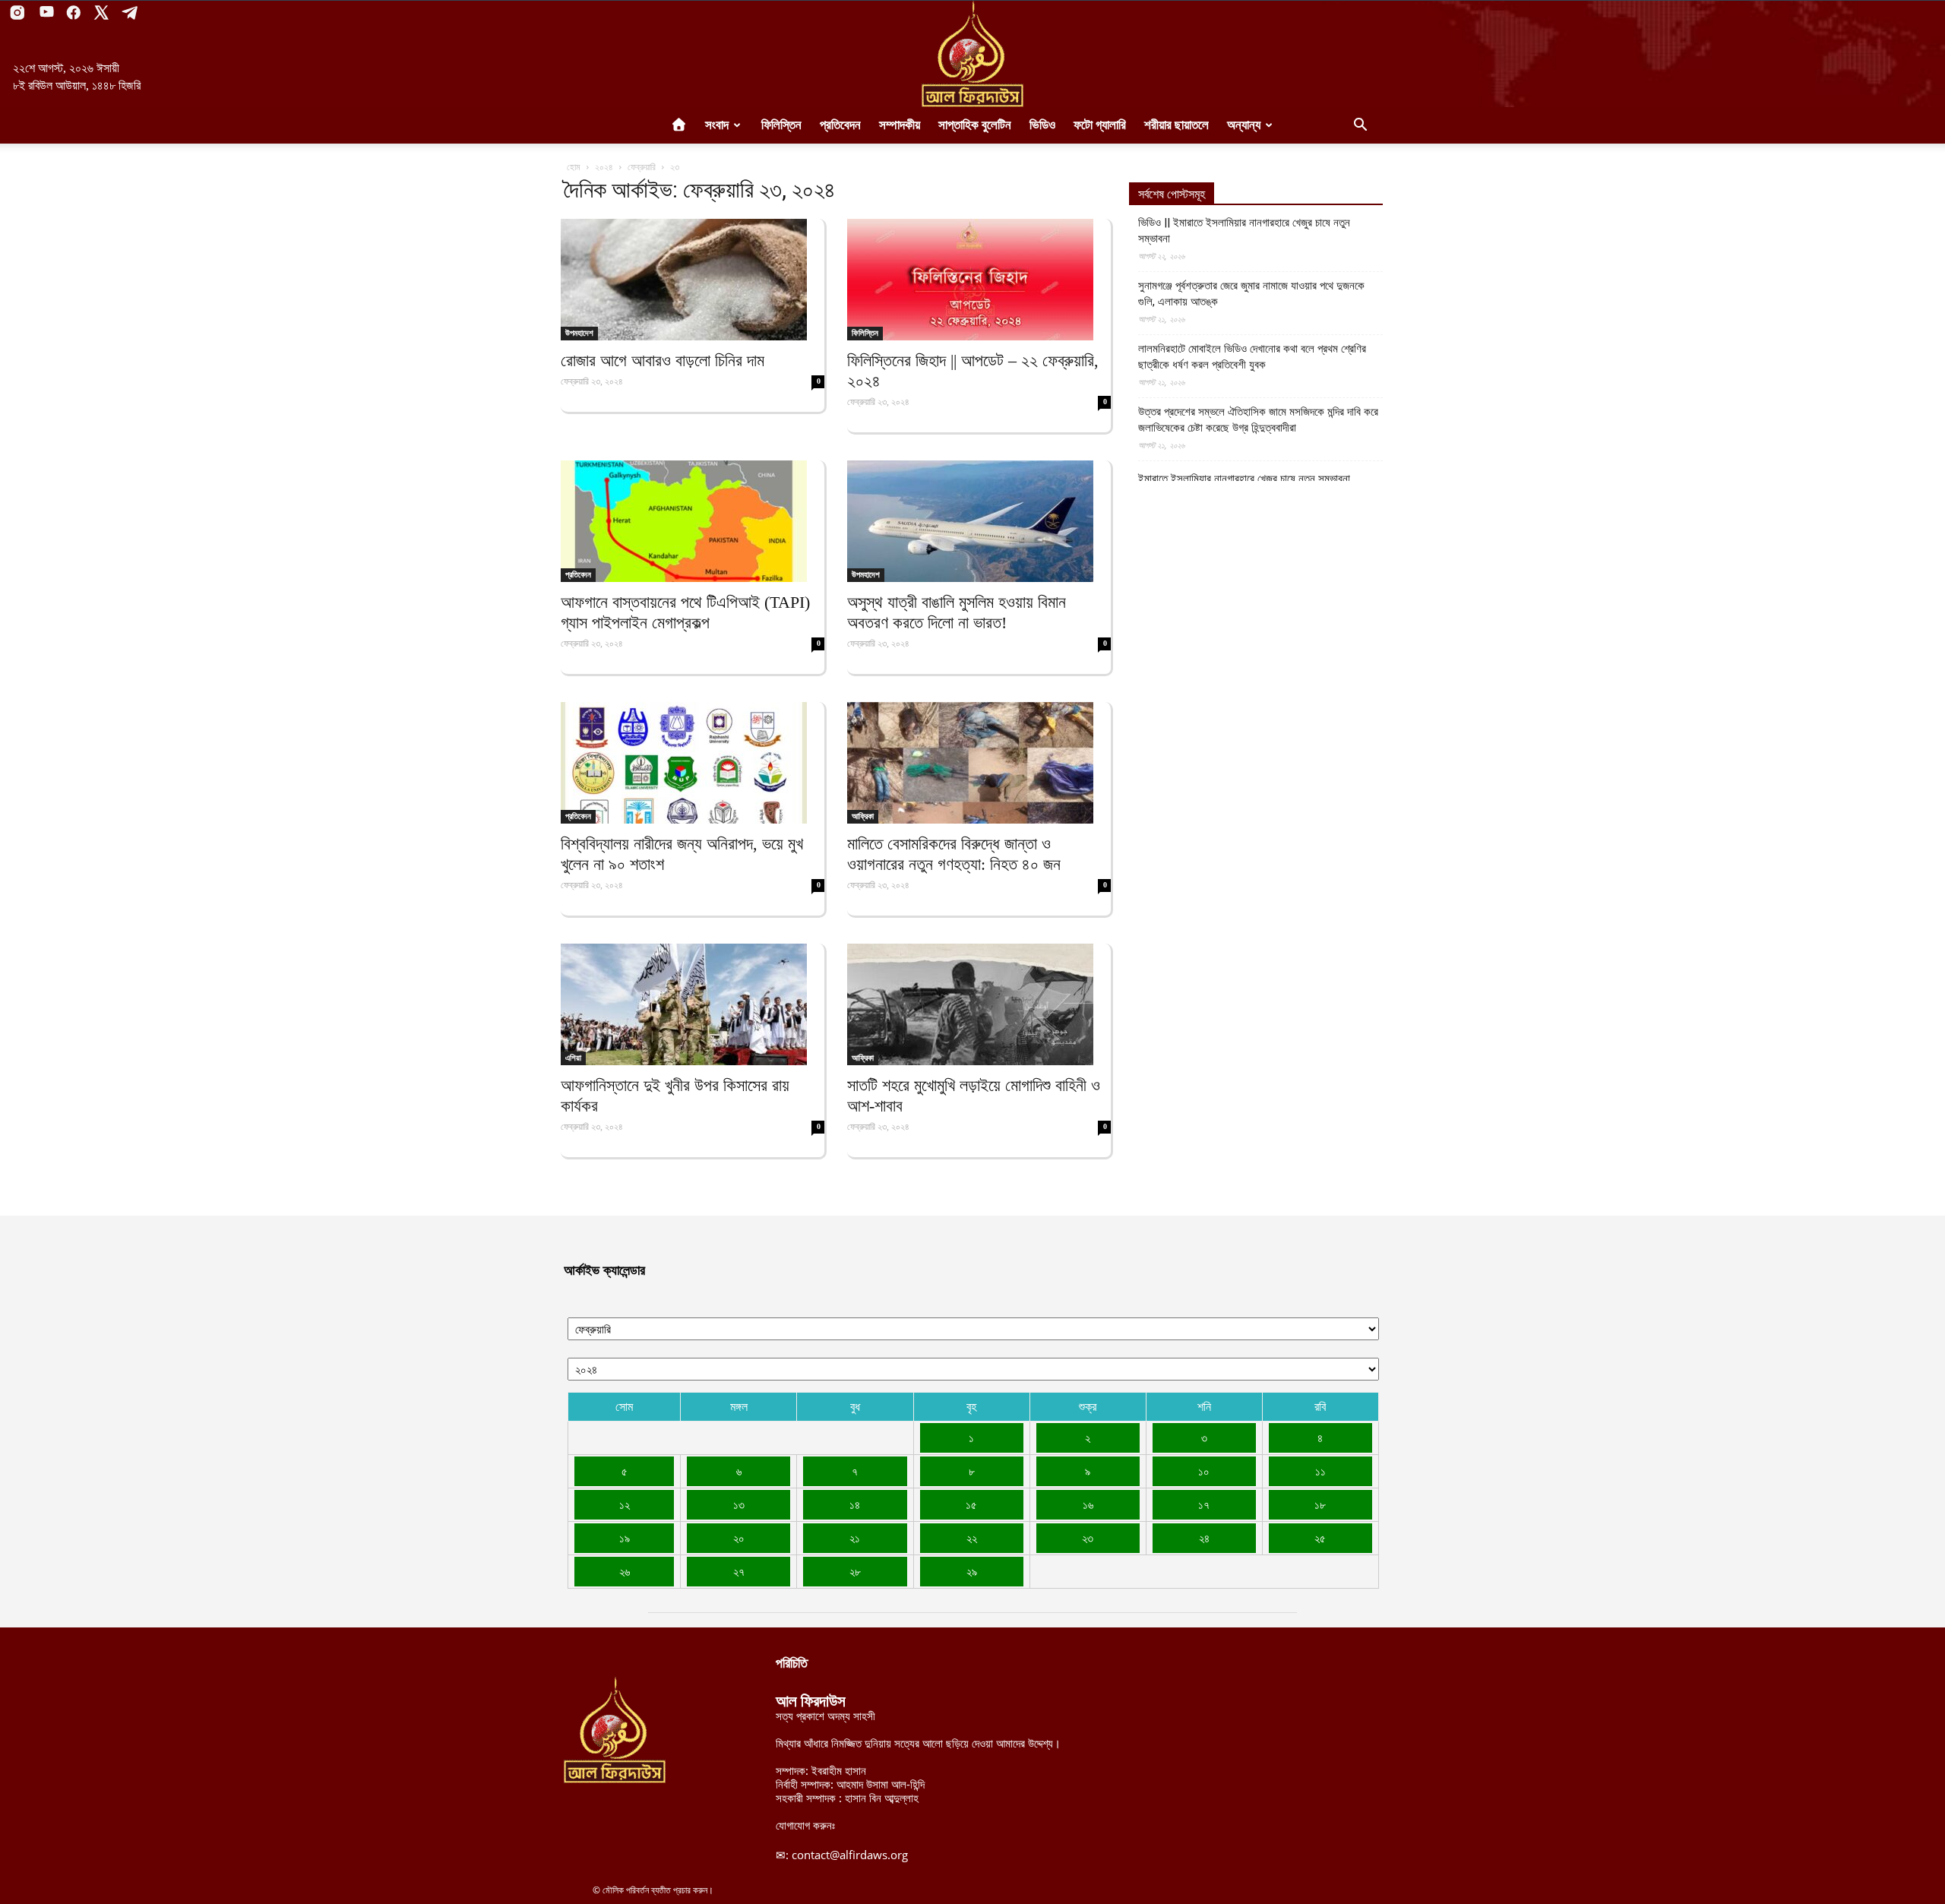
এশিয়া (573, 1058)
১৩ (739, 1504)
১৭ (1204, 1504)
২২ (972, 1538)
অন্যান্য (1244, 125)
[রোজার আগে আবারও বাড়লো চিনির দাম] (693, 280)
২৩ (1088, 1538)
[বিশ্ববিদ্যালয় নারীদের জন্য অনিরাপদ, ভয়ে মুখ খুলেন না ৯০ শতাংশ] (693, 763)
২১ (855, 1538)
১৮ (1320, 1504)
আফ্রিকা (863, 816)
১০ (1204, 1471)
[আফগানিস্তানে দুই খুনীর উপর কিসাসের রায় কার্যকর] (693, 1004)
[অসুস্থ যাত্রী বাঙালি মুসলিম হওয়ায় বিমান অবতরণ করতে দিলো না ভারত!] (979, 521)
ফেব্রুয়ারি (642, 167)
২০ (739, 1538)
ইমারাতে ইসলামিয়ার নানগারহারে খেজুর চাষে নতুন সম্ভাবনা (1244, 479)
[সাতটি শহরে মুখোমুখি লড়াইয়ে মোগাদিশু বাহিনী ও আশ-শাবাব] (979, 1004)
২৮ (855, 1571)
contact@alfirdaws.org (850, 1855)
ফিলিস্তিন (781, 125)
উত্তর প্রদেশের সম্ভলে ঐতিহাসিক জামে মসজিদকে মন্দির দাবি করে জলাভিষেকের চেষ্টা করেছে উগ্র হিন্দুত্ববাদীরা (1258, 420)
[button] (1360, 126)
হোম (574, 167)
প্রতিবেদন (840, 125)
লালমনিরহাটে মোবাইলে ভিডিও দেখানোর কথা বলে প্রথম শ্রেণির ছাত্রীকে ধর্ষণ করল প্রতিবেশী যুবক (1252, 357)
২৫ (1320, 1538)
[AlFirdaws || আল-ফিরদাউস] (972, 54)
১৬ (1088, 1504)
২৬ (625, 1571)
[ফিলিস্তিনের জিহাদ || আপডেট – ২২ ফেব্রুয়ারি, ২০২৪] (979, 280)
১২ (625, 1504)
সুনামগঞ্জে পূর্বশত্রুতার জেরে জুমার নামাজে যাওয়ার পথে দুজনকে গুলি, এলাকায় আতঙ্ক (1251, 294)
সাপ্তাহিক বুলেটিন (975, 125)
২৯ (972, 1571)
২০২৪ (604, 167)
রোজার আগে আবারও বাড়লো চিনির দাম (663, 361)
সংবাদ (717, 125)
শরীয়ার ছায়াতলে (1176, 125)
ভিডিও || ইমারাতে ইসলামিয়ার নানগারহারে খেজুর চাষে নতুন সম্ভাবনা (1244, 231)
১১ (1320, 1471)
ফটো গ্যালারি (1100, 125)
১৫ (971, 1504)
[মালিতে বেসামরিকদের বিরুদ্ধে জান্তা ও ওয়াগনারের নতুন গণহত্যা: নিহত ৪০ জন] (979, 763)
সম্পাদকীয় (900, 125)
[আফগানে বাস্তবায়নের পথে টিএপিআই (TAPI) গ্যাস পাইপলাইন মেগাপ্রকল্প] (693, 521)
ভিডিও (1042, 125)
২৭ (739, 1571)
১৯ (625, 1538)
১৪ (855, 1504)
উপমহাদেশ (579, 333)
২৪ (1204, 1538)
